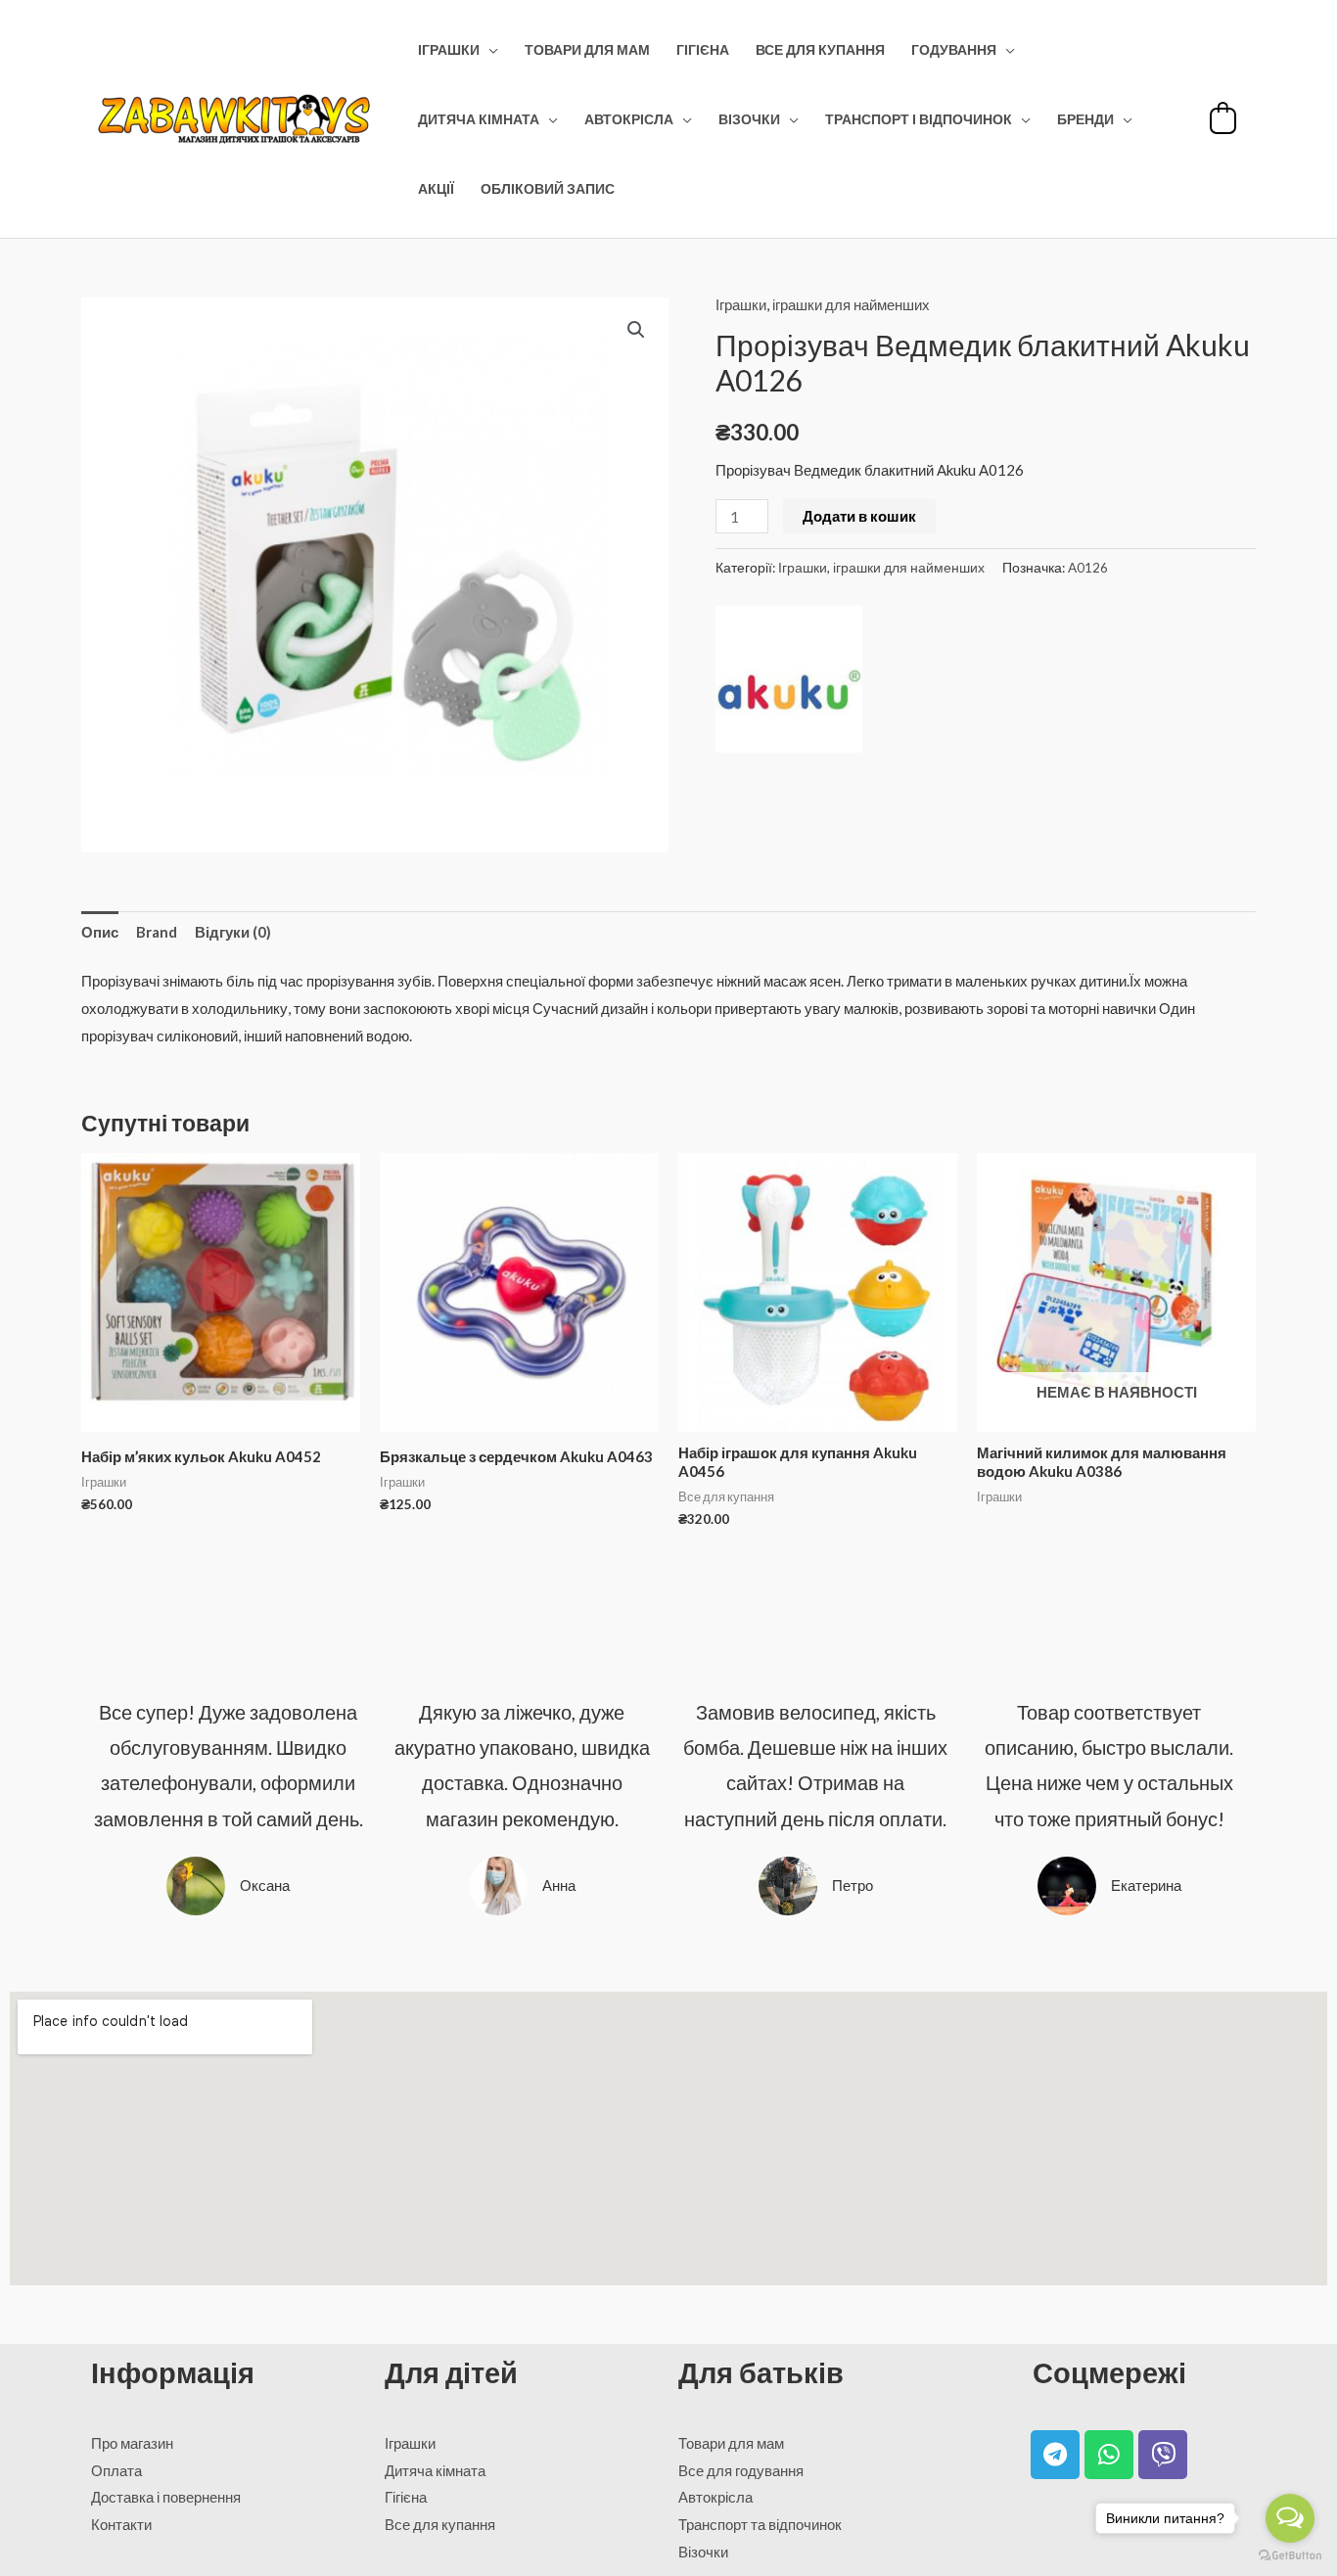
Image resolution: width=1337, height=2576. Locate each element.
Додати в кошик (859, 516)
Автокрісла (629, 119)
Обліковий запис (548, 189)
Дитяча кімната (479, 119)
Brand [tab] (157, 932)
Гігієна (703, 50)
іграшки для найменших (851, 304)
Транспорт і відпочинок (919, 119)
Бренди (1085, 119)
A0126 (1088, 568)
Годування (954, 50)
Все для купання (820, 50)
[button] (636, 330)
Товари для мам (587, 50)
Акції (436, 189)
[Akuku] (789, 679)
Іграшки (449, 50)
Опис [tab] (100, 932)
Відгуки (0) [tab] (233, 932)
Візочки (749, 119)
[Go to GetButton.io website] (1290, 2556)
